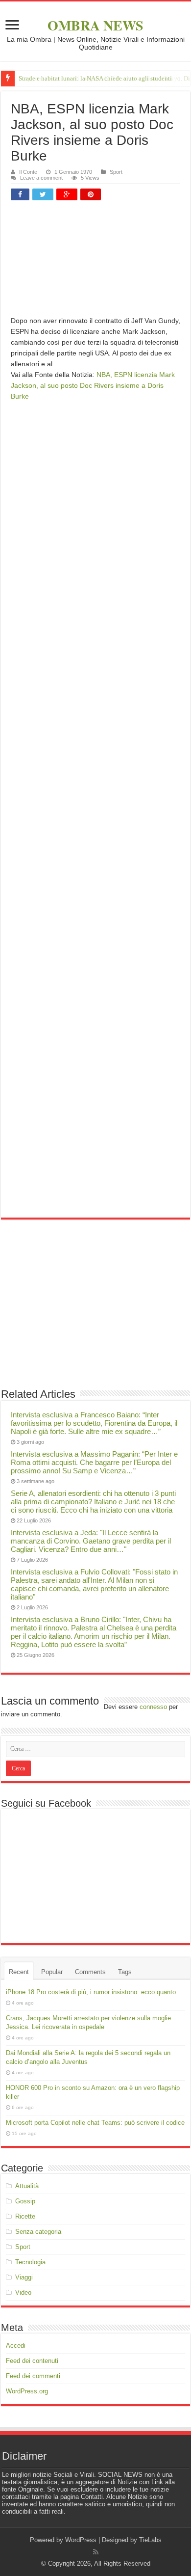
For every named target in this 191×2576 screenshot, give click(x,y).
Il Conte (28, 172)
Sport (116, 172)
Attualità (27, 2186)
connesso (153, 1707)
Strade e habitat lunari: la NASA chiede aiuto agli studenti (95, 78)
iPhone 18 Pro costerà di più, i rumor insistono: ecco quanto (91, 1992)
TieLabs (150, 2540)
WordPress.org (27, 2391)
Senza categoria (38, 2232)
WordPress (81, 2540)
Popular (52, 1972)
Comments (90, 1972)
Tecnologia (30, 2262)
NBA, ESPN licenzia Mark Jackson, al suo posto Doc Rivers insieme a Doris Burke (93, 385)
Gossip (25, 2201)
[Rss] (96, 2552)
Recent (19, 1972)
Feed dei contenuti (32, 2361)
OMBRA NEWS (95, 25)
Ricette (25, 2216)
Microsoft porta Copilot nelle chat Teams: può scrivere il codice (95, 2123)
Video (23, 2292)
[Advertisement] (95, 262)
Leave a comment (41, 178)
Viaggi (24, 2277)
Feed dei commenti (33, 2376)
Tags (125, 1972)
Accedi (16, 2346)
